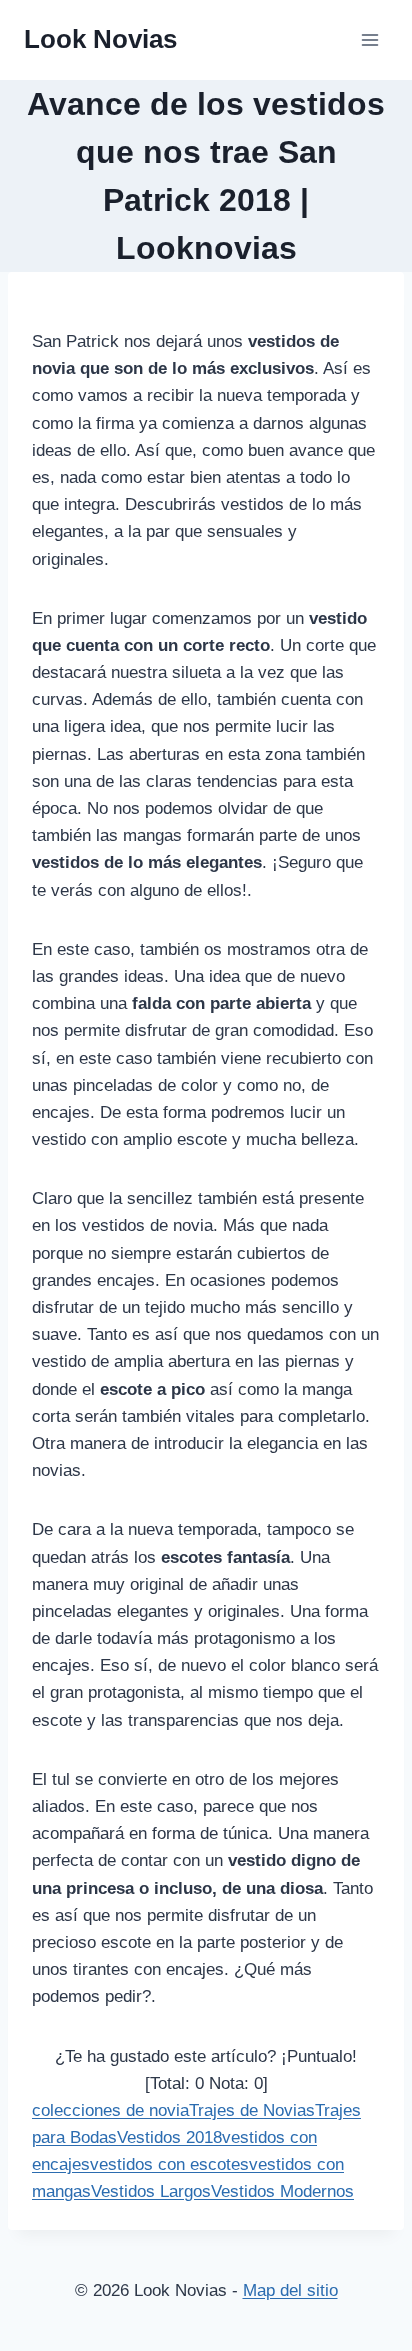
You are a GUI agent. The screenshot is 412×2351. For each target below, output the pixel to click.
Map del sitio (290, 2290)
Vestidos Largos (151, 2191)
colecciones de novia (110, 2110)
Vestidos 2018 (169, 2137)
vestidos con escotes (169, 2164)
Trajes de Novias (252, 2110)
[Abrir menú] (369, 39)
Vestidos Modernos (282, 2191)
